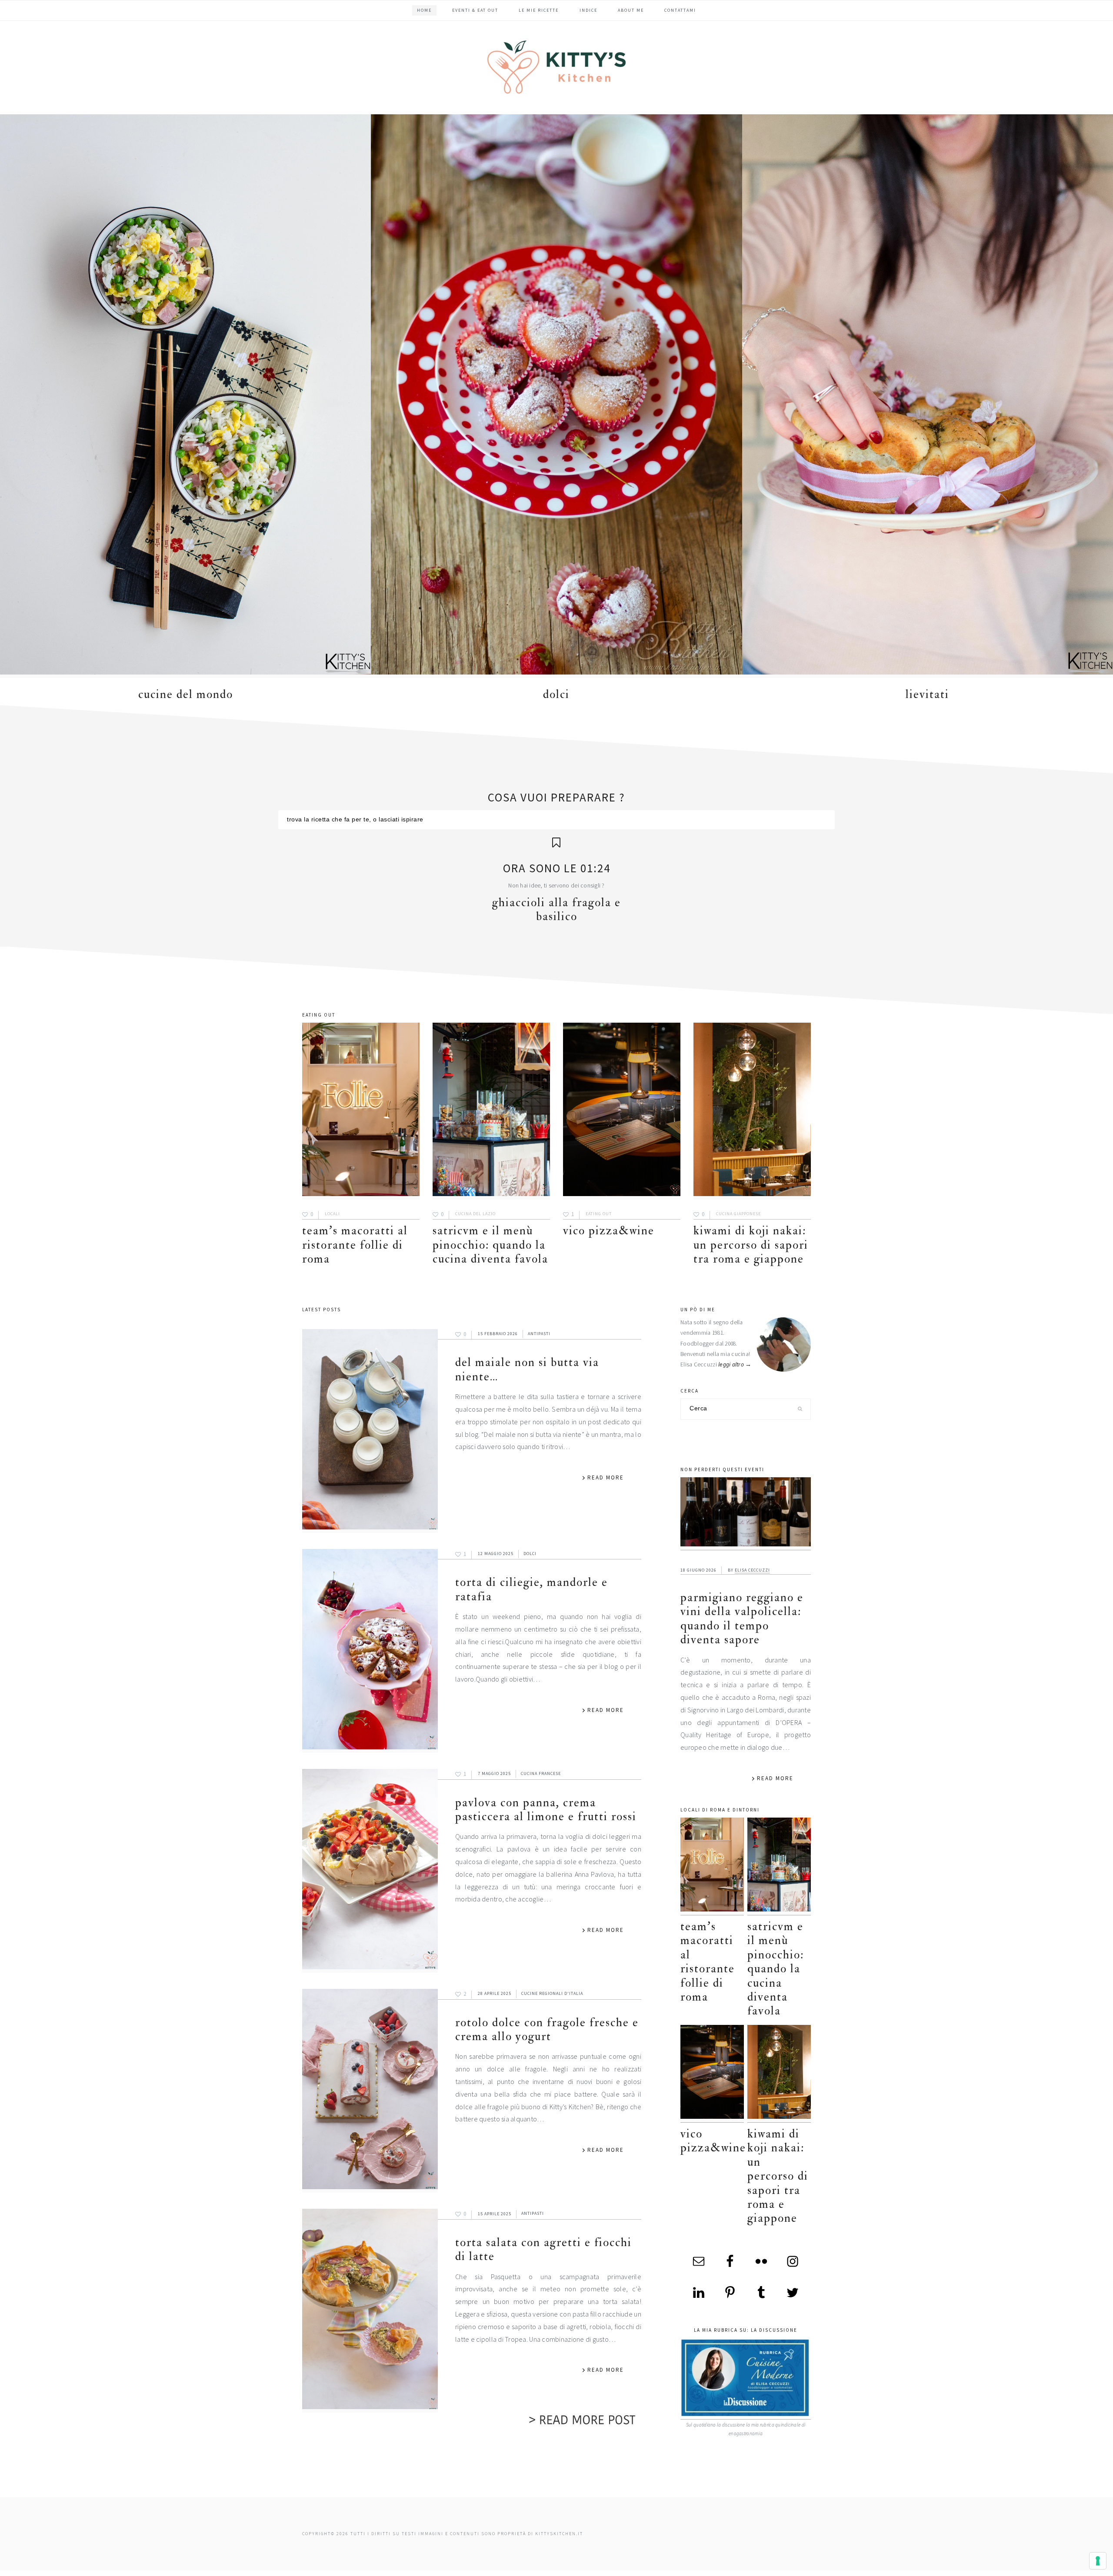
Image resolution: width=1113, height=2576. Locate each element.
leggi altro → (735, 1364)
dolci (556, 694)
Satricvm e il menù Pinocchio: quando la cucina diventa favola (490, 1245)
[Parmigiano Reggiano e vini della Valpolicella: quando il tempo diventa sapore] (746, 1514)
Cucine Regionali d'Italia (552, 1993)
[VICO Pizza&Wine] (622, 1111)
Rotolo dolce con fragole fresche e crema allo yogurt (547, 2029)
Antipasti (539, 1334)
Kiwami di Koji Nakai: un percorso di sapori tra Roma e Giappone (751, 1245)
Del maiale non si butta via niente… (527, 1369)
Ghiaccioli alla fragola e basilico (556, 909)
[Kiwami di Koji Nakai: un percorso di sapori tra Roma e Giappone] (752, 1111)
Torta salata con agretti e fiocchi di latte (543, 2249)
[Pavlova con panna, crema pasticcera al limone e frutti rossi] (370, 1871)
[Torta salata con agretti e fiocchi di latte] (370, 2311)
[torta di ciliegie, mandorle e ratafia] (370, 1651)
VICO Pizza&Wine (609, 1231)
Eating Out (599, 1214)
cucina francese (541, 1773)
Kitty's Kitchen (556, 67)
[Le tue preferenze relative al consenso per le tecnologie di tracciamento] (1098, 2561)
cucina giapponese (738, 1214)
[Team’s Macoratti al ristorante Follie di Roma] (361, 1111)
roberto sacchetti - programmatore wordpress (1083, 2573)
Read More (606, 1477)
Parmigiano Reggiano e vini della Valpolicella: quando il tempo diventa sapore (742, 1619)
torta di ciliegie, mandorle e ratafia (532, 1589)
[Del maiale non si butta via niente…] (370, 1431)
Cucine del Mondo (186, 694)
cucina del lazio (475, 1214)
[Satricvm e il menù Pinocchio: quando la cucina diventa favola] (491, 1111)
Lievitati (927, 694)
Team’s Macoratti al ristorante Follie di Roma (355, 1245)
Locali (332, 1214)
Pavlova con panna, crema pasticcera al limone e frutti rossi (546, 1810)
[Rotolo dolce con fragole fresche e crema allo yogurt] (370, 2091)
